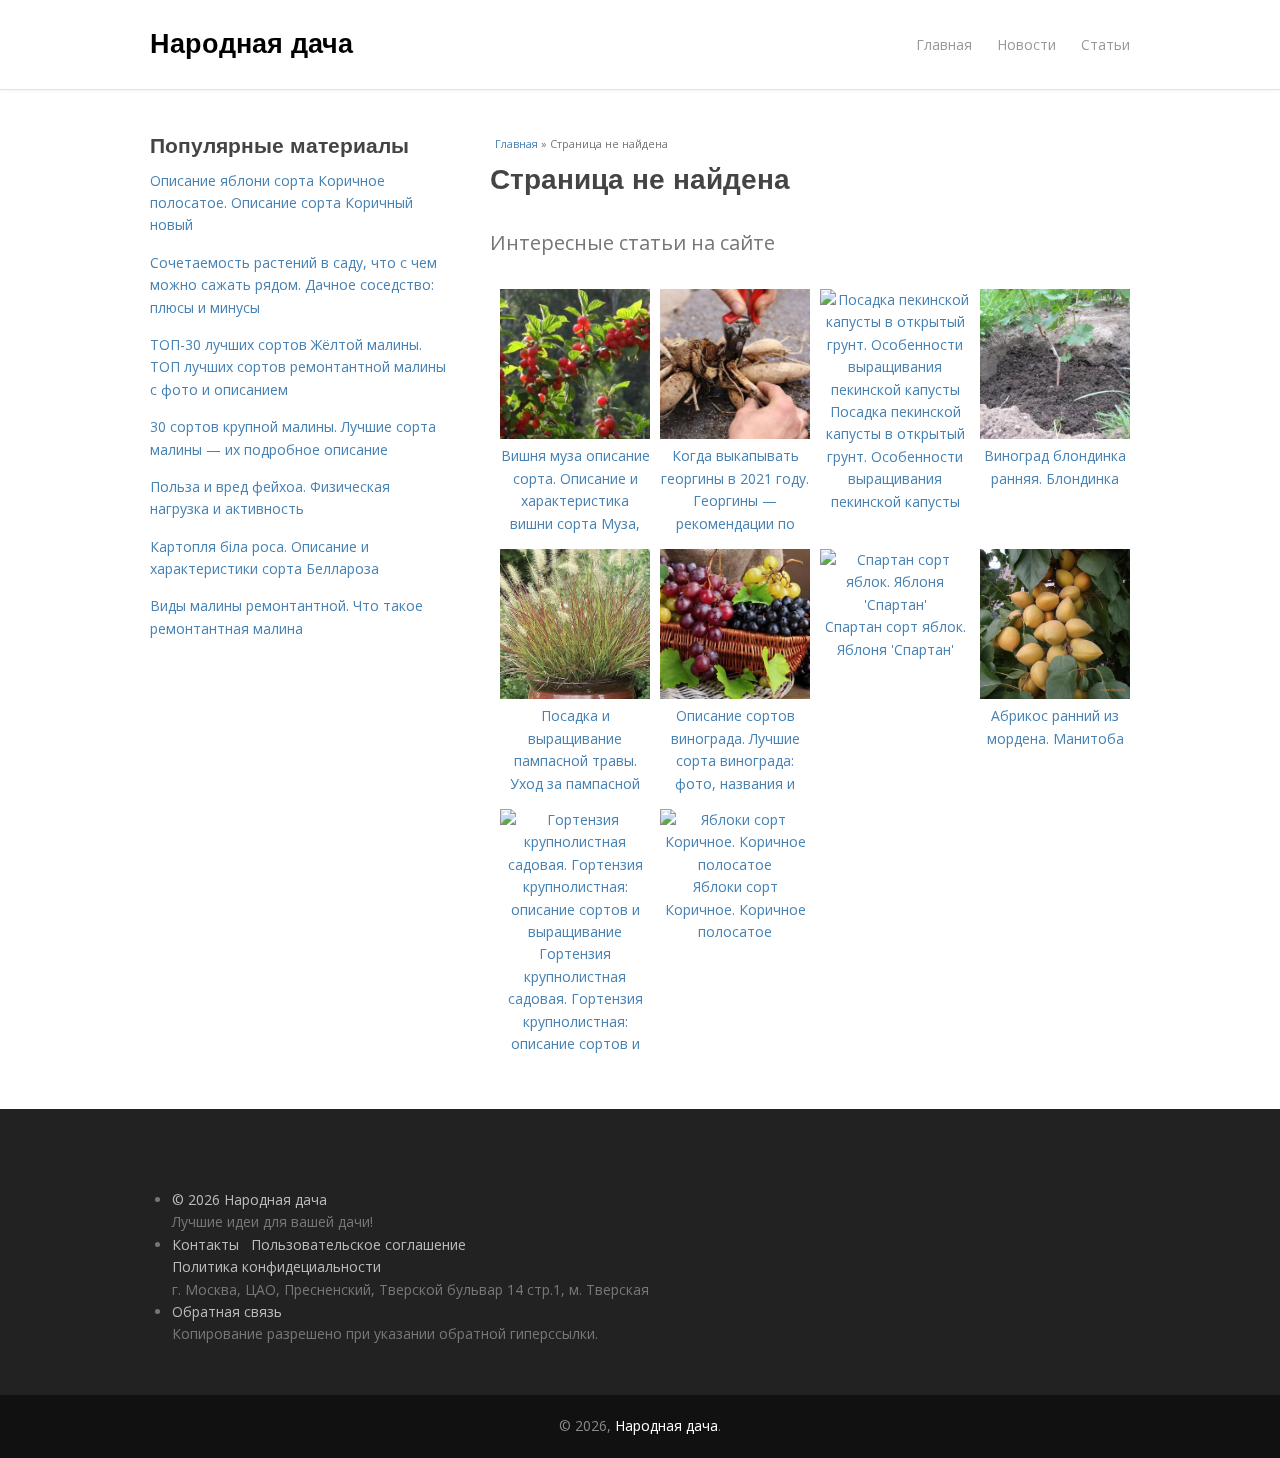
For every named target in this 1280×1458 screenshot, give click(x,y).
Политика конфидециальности (276, 1266)
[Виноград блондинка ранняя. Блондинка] (1055, 433)
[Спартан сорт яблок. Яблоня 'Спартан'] (895, 604)
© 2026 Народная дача (249, 1199)
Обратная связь (227, 1311)
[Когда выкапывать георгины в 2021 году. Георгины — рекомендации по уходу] (735, 433)
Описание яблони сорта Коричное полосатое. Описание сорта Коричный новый (281, 203)
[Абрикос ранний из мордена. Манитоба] (1055, 693)
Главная (944, 44)
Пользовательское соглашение (358, 1244)
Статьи (1105, 44)
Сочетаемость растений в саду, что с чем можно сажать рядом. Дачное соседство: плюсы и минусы (293, 285)
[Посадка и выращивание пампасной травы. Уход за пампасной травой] (575, 693)
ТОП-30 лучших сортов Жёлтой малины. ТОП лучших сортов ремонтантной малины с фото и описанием (298, 367)
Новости (1026, 44)
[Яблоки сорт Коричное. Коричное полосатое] (735, 864)
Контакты (205, 1244)
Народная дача (251, 42)
